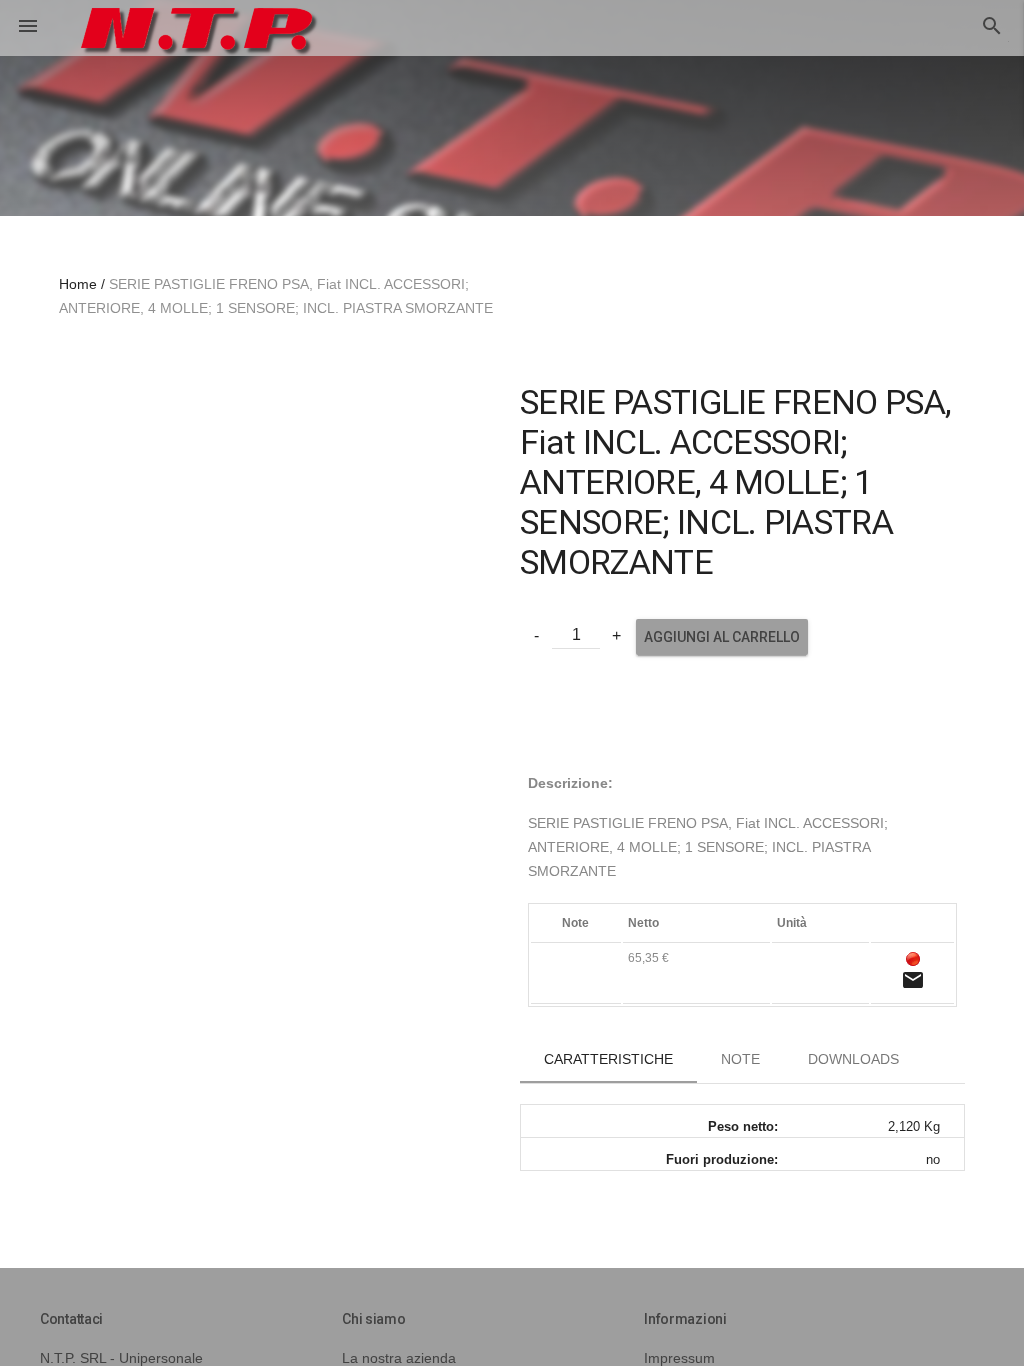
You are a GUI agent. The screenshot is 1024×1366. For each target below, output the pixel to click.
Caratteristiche (608, 1059)
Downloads (853, 1059)
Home (78, 284)
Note (740, 1059)
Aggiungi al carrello (722, 637)
